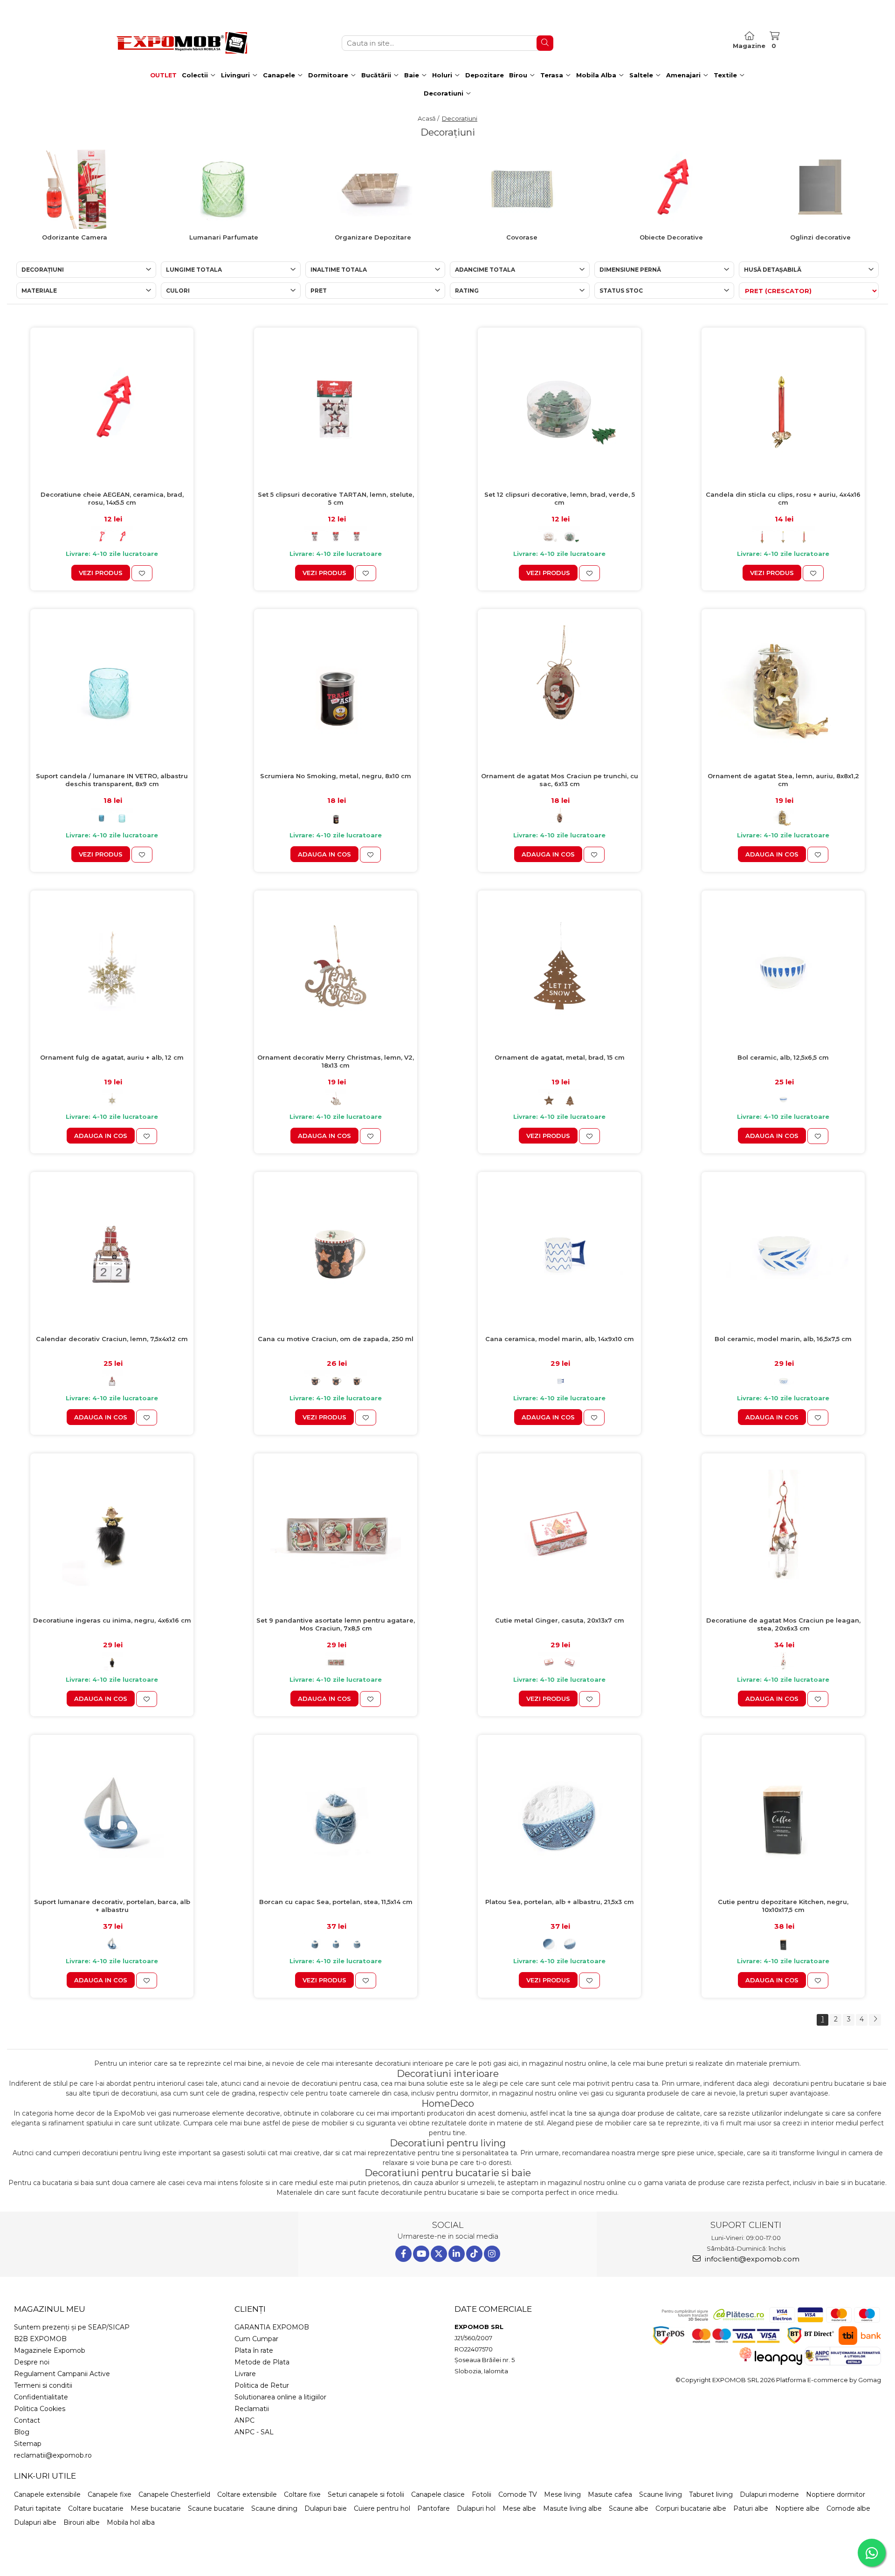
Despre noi (32, 2362)
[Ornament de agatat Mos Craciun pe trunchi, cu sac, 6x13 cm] (559, 691)
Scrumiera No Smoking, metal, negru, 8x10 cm (336, 776)
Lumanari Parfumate (224, 237)
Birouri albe (82, 2522)
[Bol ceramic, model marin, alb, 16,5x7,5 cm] (783, 1254)
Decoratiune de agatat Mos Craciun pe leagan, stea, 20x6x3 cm (783, 1624)
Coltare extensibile (247, 2494)
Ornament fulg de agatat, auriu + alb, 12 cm (112, 1057)
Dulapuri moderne (769, 2494)
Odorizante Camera (75, 237)
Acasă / (429, 118)
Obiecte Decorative (671, 237)
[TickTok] (474, 2254)
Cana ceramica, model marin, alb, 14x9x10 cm (560, 1339)
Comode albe (848, 2508)
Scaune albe (629, 2508)
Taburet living (711, 2494)
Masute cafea (610, 2494)
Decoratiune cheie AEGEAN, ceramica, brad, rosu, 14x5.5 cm (112, 498)
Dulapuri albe (35, 2522)
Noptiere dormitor (836, 2494)
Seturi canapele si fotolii (366, 2494)
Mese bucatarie (156, 2508)
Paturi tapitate (38, 2508)
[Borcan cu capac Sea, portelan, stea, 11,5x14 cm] (336, 1816)
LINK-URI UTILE (45, 2476)
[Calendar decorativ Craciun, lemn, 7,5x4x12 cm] (112, 1254)
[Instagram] (492, 2254)
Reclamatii (252, 2409)
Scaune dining (274, 2508)
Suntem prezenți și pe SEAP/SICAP (72, 2327)
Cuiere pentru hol (382, 2508)
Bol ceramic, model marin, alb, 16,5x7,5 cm (783, 1339)
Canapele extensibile (47, 2494)
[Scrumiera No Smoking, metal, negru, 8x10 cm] (336, 691)
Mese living (562, 2494)
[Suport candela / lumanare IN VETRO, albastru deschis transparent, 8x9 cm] (112, 691)
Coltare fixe (302, 2494)
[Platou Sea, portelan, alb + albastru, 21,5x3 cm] (559, 1816)
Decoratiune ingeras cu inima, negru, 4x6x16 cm (112, 1620)
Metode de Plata (262, 2362)
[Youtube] (421, 2254)
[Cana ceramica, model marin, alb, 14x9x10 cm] (559, 1254)
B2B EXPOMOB (40, 2339)
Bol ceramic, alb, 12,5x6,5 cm (783, 1057)
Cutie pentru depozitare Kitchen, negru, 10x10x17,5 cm (783, 1906)
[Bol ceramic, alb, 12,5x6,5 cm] (783, 972)
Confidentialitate (41, 2397)
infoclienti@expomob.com (751, 2259)
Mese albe (519, 2508)
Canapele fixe (110, 2494)
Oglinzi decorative (820, 237)
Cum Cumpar (256, 2339)
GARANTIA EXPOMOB (272, 2327)
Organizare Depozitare (373, 237)
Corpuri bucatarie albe (691, 2508)
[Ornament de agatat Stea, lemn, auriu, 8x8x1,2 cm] (783, 691)
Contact (27, 2420)
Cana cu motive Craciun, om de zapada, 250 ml (336, 1339)
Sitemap (28, 2444)
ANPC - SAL (254, 2432)
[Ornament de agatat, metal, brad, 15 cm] (559, 972)
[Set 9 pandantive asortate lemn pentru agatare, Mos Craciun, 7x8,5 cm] (336, 1535)
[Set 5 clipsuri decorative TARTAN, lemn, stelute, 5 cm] (336, 409)
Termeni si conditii (43, 2385)
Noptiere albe (797, 2508)
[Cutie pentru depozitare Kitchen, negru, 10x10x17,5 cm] (783, 1816)
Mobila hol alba (131, 2522)
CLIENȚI (250, 2309)
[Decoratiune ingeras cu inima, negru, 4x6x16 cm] (112, 1535)
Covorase (522, 237)
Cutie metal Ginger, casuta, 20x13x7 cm (560, 1620)
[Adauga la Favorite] (142, 573)
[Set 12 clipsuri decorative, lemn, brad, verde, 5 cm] (559, 409)
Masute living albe (572, 2508)
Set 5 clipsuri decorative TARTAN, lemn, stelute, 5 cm (336, 498)
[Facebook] (403, 2254)
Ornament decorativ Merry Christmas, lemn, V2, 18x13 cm (336, 1061)
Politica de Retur (262, 2385)
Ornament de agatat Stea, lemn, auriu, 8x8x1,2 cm (783, 780)
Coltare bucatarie (96, 2508)
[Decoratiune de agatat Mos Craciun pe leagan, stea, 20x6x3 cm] (783, 1535)
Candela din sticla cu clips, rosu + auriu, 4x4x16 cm (783, 498)
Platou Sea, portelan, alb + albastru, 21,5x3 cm (560, 1902)
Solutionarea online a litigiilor (280, 2397)
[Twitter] (439, 2254)
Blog (22, 2432)
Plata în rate (254, 2350)
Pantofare (434, 2508)
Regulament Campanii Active (62, 2374)
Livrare (245, 2374)
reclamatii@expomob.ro (53, 2455)
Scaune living (661, 2494)
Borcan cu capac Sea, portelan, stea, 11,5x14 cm (336, 1902)
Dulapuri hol (476, 2508)
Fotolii (482, 2494)
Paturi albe (751, 2508)
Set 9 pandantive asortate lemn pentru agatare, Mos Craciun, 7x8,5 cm (336, 1624)
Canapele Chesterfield (174, 2494)
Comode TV (518, 2494)
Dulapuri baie (326, 2508)
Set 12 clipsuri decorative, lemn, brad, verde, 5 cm (560, 498)
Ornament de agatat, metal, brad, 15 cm (560, 1057)
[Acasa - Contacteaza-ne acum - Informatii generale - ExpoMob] (182, 43)
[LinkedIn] (457, 2254)
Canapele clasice (438, 2494)
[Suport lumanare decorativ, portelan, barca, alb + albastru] (112, 1816)
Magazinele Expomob (50, 2350)
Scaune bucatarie (216, 2508)
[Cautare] (545, 43)
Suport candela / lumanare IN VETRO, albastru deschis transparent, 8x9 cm (112, 780)
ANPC (244, 2420)
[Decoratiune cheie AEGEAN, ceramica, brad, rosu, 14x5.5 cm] (112, 409)
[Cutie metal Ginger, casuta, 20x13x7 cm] (559, 1535)
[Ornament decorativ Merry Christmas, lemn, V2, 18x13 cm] (336, 972)
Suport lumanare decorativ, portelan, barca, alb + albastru (112, 1906)
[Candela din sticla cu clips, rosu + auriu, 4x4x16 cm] (783, 409)
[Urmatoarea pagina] (875, 2020)
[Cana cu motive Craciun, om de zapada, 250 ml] (336, 1254)
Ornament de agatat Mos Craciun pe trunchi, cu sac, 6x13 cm (560, 780)
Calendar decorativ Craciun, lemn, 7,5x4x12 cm (112, 1339)
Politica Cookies (40, 2409)
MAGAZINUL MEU (50, 2309)
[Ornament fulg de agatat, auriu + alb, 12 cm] (112, 972)
